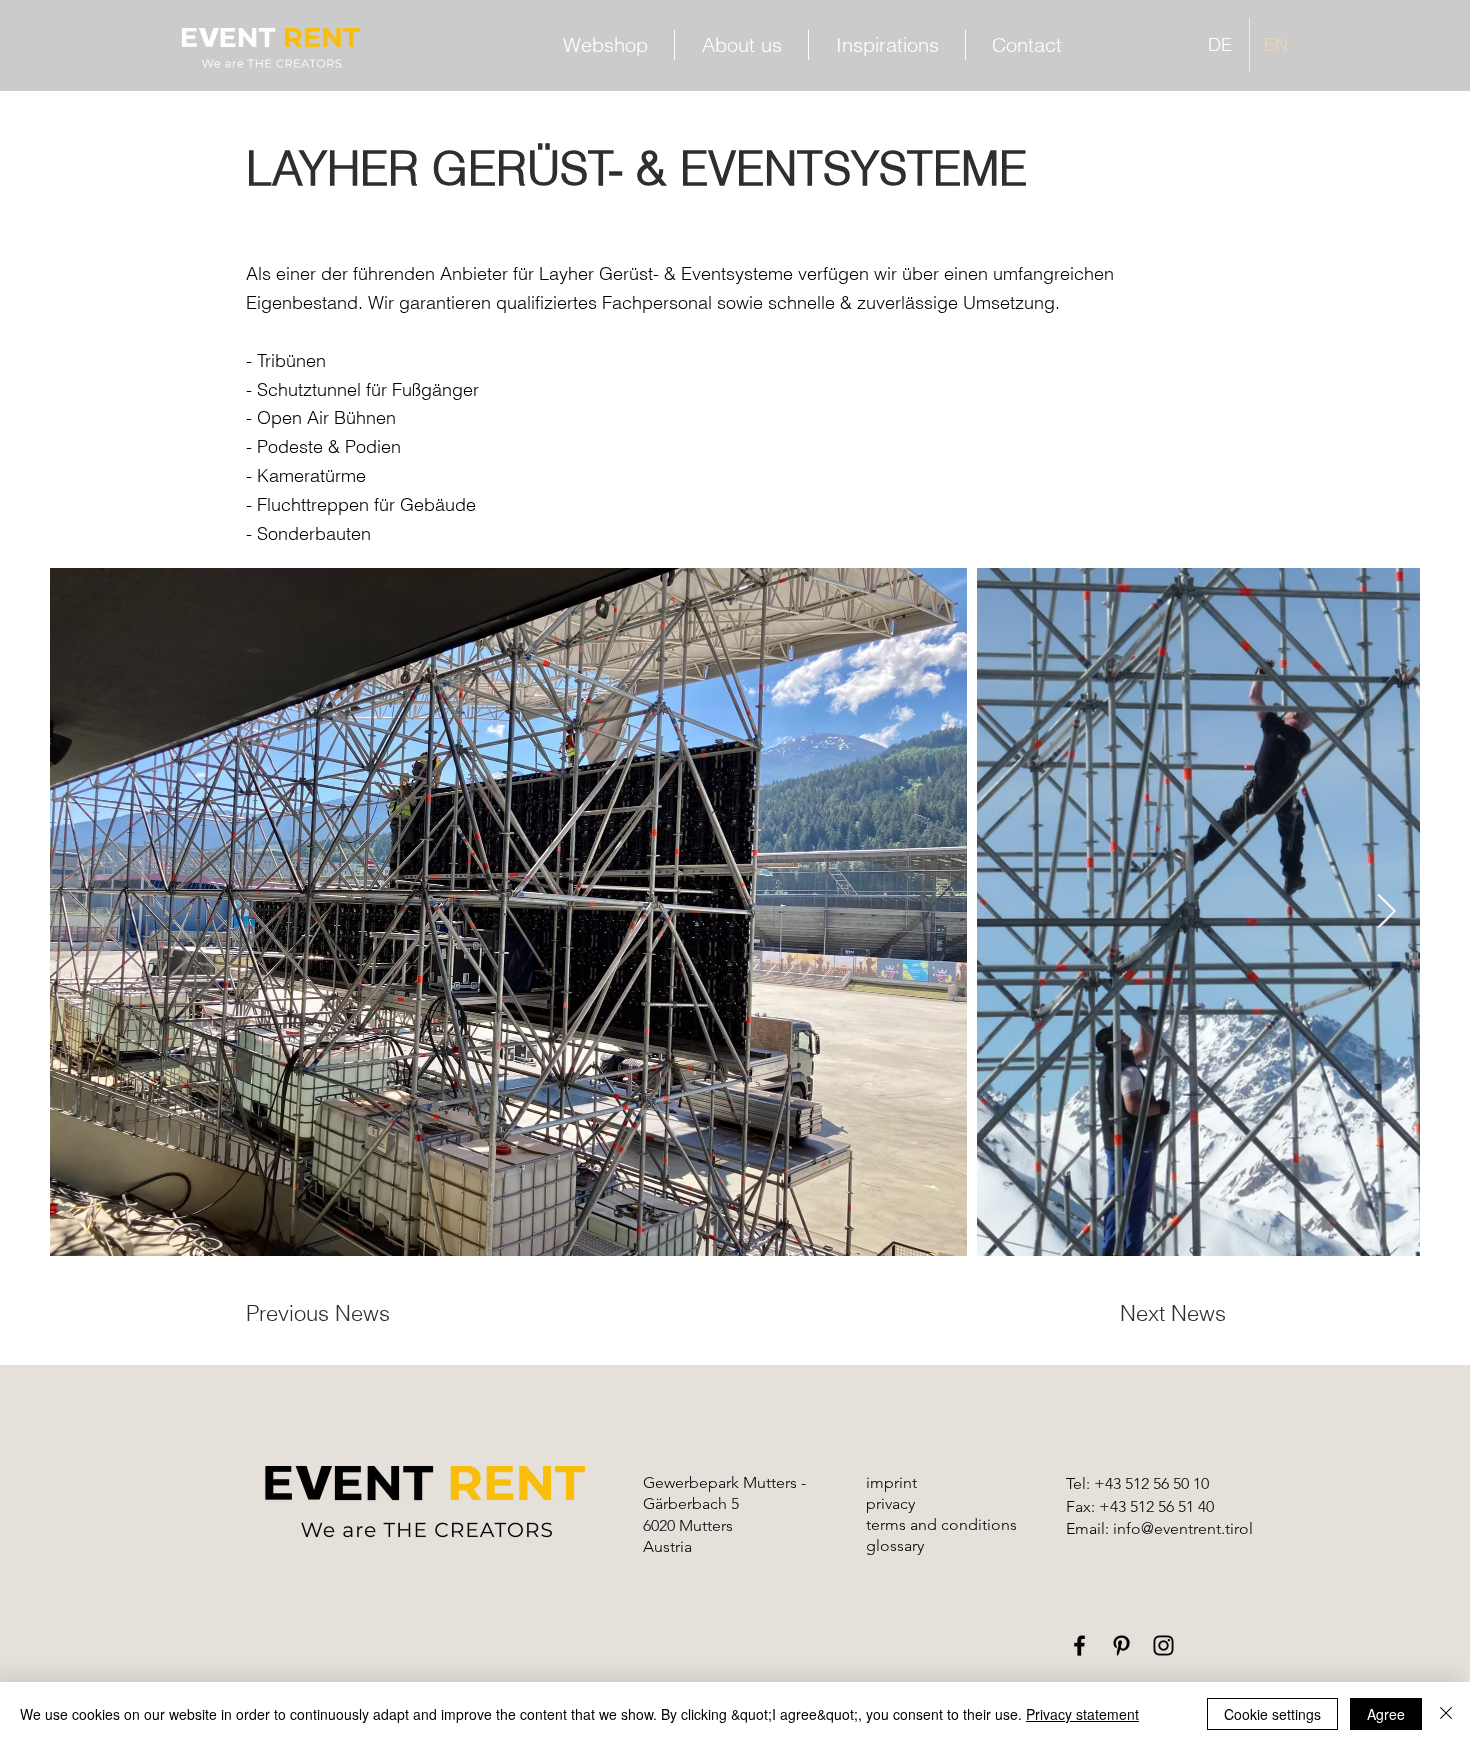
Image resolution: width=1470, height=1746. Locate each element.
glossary (895, 1545)
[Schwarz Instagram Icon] (1163, 1645)
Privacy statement (1082, 1714)
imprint (891, 1482)
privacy (890, 1503)
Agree (1386, 1714)
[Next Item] (1386, 912)
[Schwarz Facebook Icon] (1079, 1645)
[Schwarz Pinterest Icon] (1121, 1645)
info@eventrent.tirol (1183, 1528)
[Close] (1446, 1714)
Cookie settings (1272, 1714)
